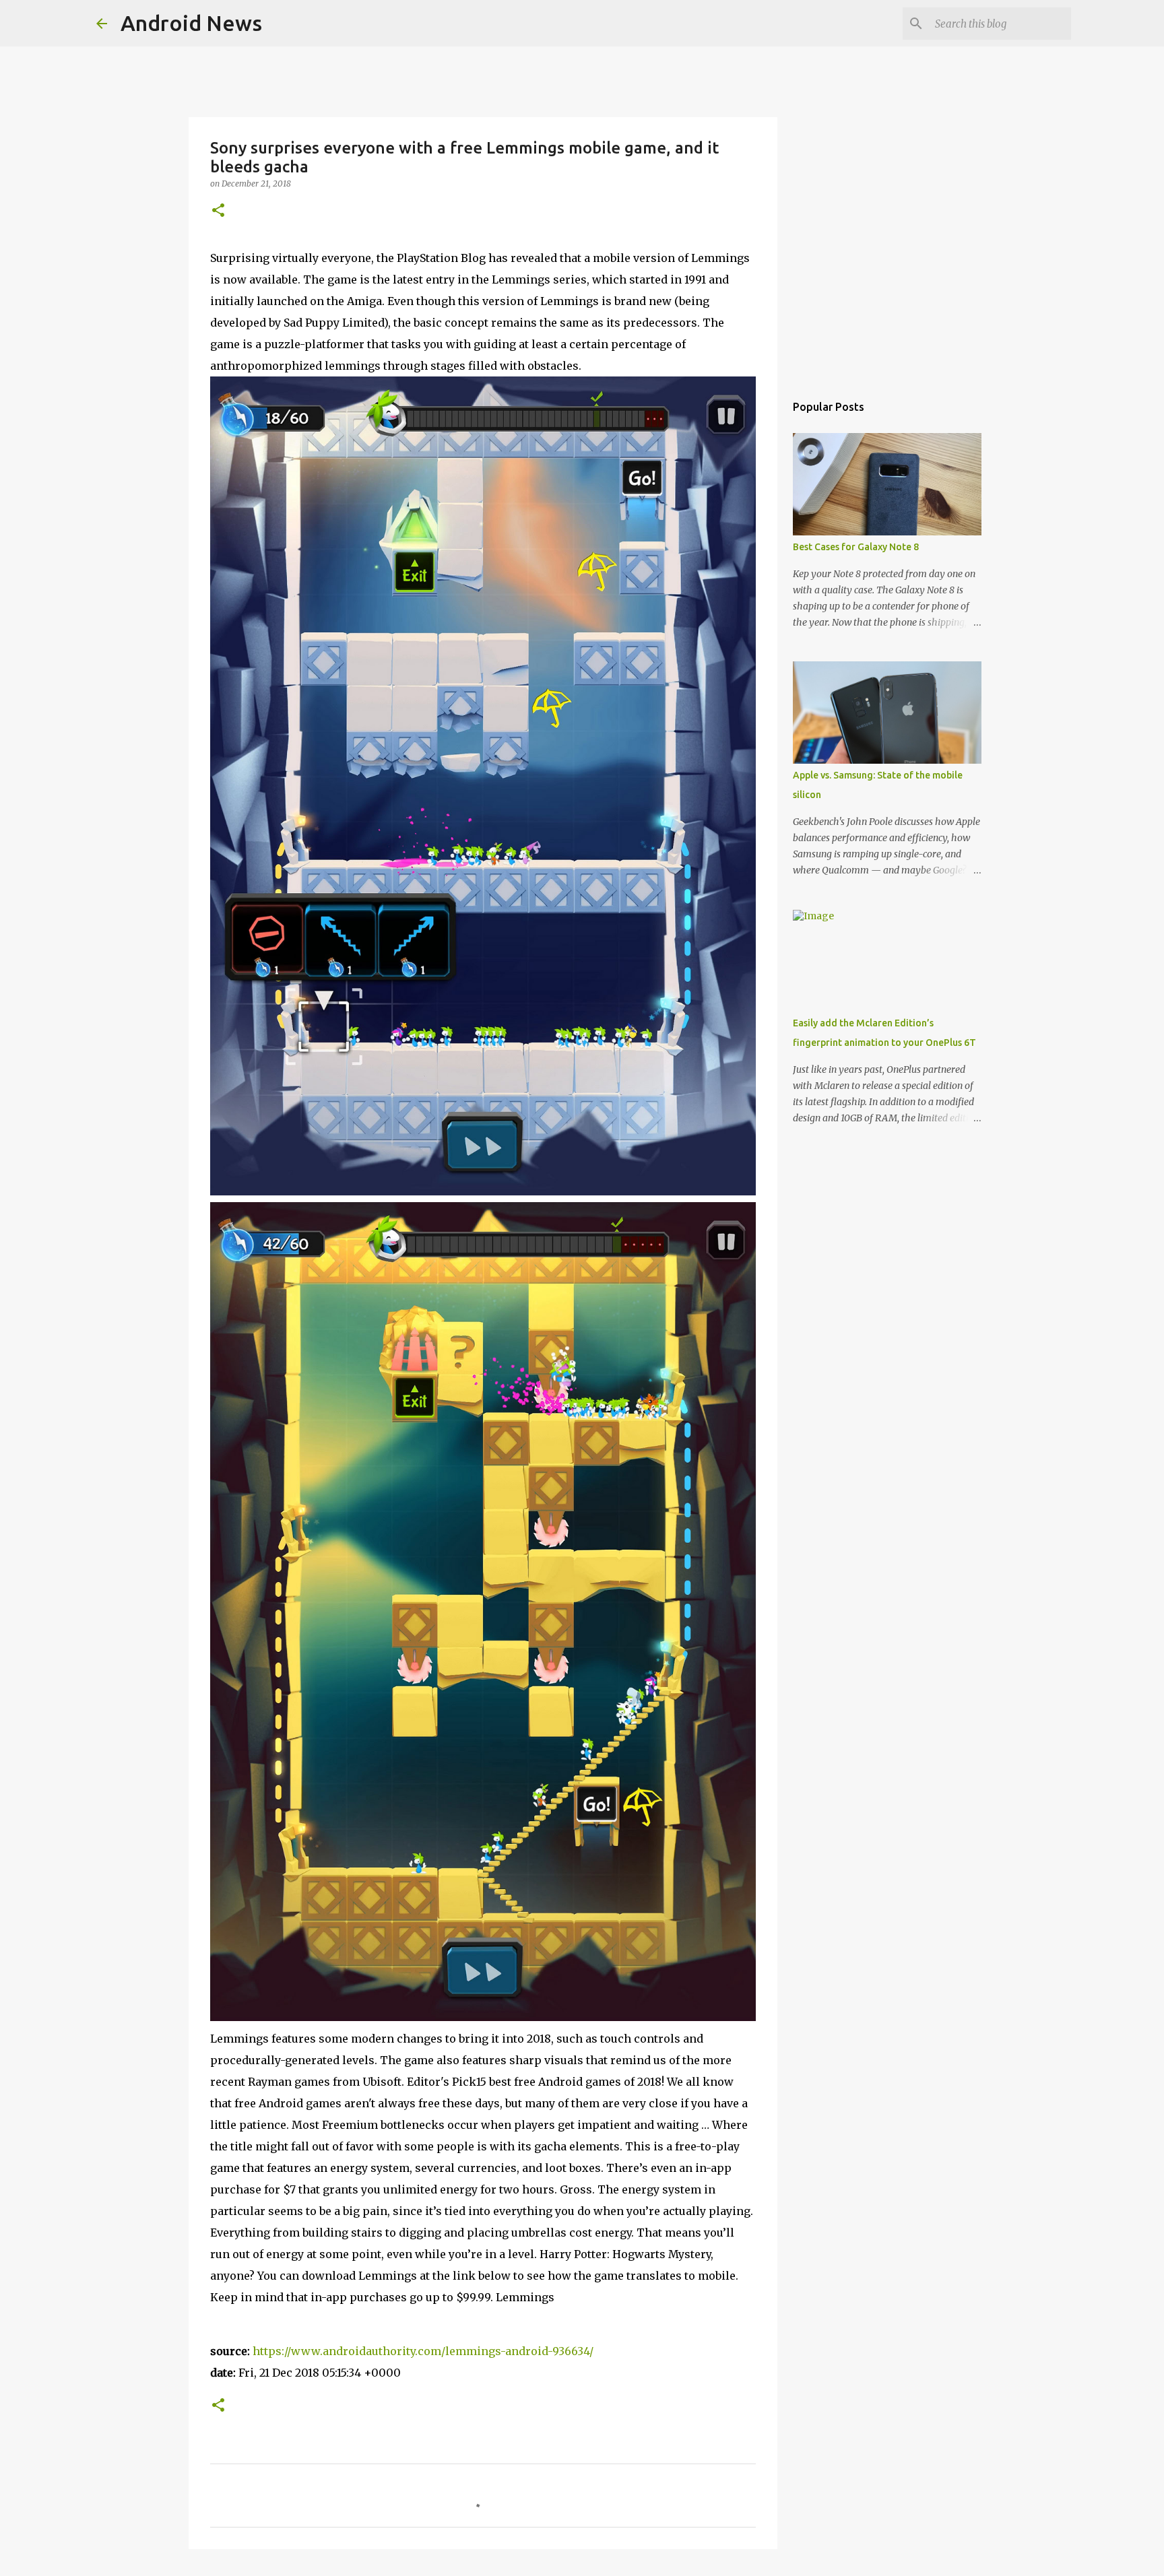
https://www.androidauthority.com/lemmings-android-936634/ (423, 2351)
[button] (218, 211)
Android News (191, 23)
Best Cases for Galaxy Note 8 (856, 547)
